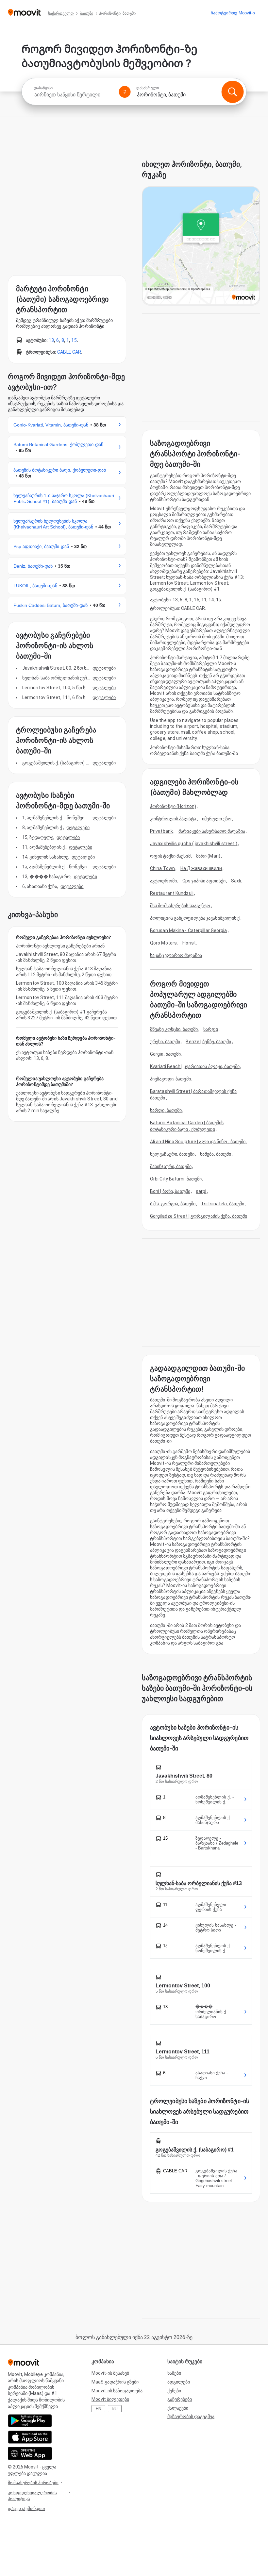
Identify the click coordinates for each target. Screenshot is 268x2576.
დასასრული (148, 88)
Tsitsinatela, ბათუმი (223, 1204)
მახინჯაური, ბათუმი (171, 1166)
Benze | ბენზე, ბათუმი (208, 1042)
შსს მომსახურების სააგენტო (180, 906)
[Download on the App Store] (30, 2437)
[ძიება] (232, 92)
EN (99, 2409)
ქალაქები (178, 2408)
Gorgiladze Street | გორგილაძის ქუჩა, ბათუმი (199, 1216)
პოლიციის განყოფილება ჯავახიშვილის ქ (195, 918)
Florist (189, 943)
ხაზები (174, 2373)
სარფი (211, 1029)
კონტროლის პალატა (173, 819)
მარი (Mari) (208, 856)
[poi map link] (201, 246)
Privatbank (161, 831)
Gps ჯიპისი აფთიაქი (204, 881)
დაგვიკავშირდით (26, 2509)
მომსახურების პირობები (33, 2483)
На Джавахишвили (201, 868)
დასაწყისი (43, 88)
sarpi (201, 1191)
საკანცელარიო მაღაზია (176, 955)
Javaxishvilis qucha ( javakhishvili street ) (194, 844)
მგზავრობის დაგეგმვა (191, 2417)
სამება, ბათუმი (216, 1154)
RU (115, 2409)
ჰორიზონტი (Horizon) (173, 806)
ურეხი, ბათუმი (165, 1042)
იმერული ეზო (217, 819)
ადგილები (179, 2382)
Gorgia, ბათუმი (165, 1054)
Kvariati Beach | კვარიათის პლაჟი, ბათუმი (195, 1066)
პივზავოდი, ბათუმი (170, 1079)
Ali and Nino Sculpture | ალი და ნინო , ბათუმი (198, 1142)
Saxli (236, 881)
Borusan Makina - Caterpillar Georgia (189, 930)
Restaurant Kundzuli (172, 893)
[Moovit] (24, 13)
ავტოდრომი (163, 881)
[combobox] (74, 95)
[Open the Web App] (30, 2453)
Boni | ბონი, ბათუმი (170, 1191)
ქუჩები (174, 2391)
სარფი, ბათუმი (166, 1110)
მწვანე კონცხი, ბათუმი (174, 1029)
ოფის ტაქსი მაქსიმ (170, 856)
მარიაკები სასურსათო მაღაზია (212, 831)
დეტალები (104, 668)
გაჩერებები (180, 2399)
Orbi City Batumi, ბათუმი (176, 1179)
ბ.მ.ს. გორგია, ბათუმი (173, 1204)
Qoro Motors (163, 943)
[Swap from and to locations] (125, 92)
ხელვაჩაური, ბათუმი (172, 1154)
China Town (162, 868)
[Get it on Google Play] (30, 2421)
